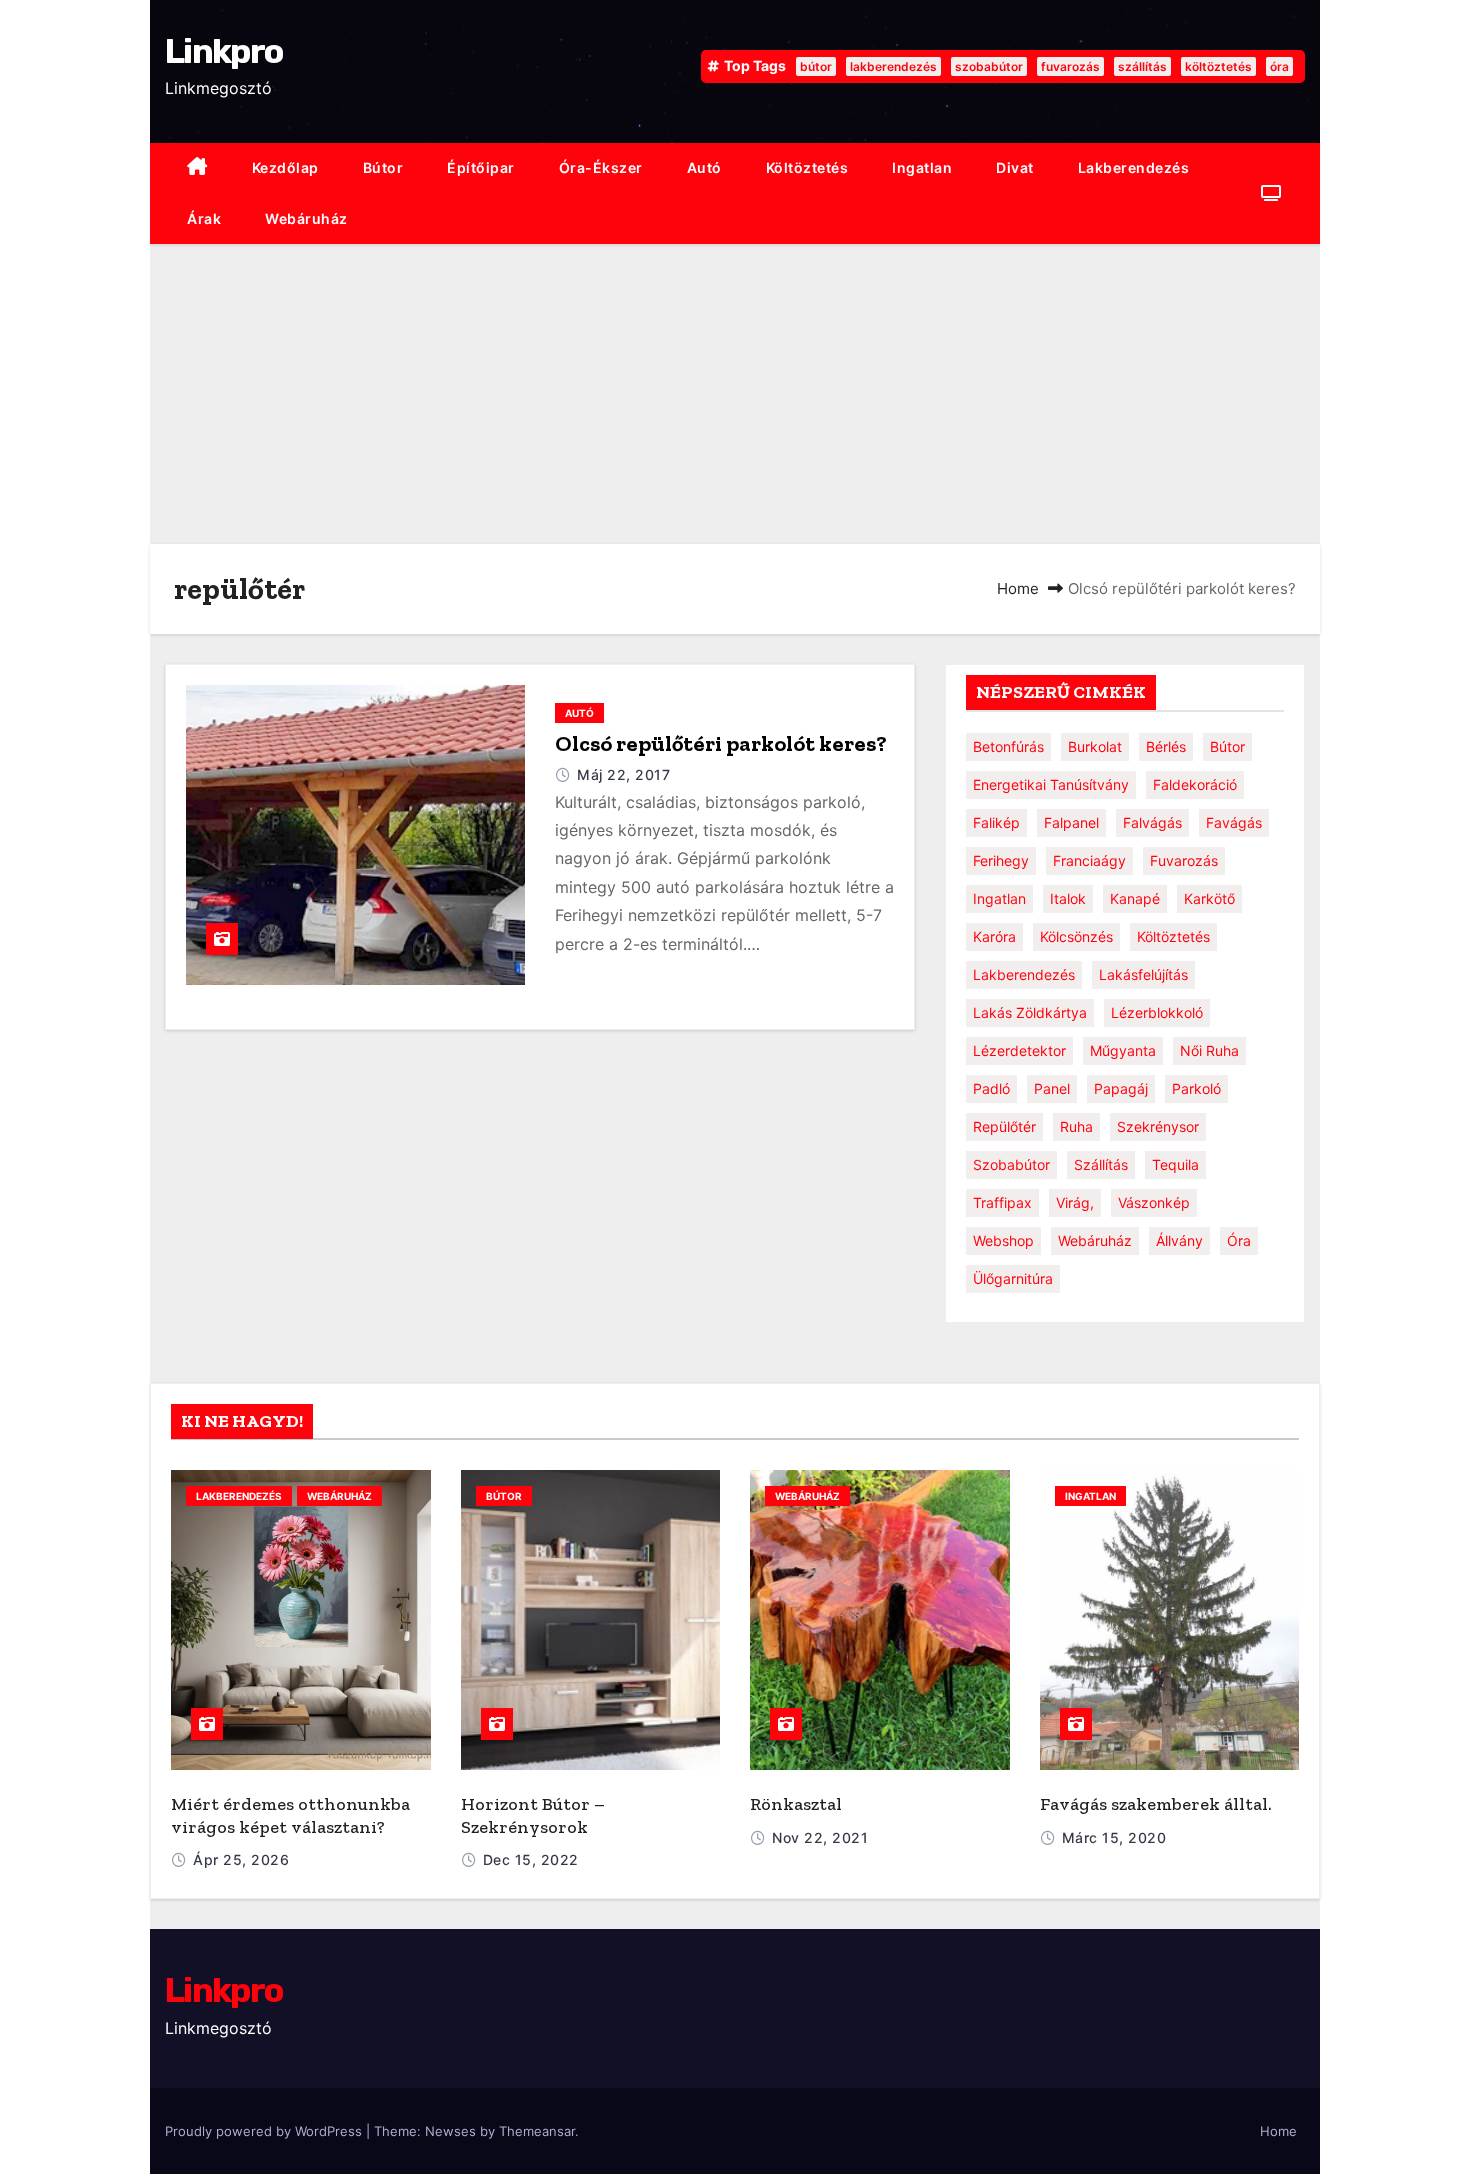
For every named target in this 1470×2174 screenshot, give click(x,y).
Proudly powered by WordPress (265, 2131)
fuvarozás (1070, 66)
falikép (996, 822)
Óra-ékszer (601, 167)
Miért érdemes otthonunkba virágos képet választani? (290, 1815)
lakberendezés (893, 66)
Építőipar (481, 167)
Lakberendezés (1134, 167)
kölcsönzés (1076, 936)
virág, (1075, 1202)
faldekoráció (1195, 784)
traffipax (1002, 1202)
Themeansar (537, 2131)
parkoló (1196, 1088)
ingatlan (922, 167)
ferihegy (1001, 860)
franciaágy (1089, 860)
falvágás (1152, 822)
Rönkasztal (796, 1804)
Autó (704, 167)
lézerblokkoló (1157, 1012)
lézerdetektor (1019, 1050)
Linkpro (223, 51)
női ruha (1209, 1050)
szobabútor (989, 66)
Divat (1015, 167)
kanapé (1135, 898)
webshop (1003, 1240)
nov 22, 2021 (820, 1837)
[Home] (197, 168)
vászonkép (1154, 1202)
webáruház (306, 218)
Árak (204, 218)
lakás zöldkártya (1030, 1012)
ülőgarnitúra (1013, 1278)
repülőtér (1004, 1126)
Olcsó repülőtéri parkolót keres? (721, 743)
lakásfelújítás (1143, 974)
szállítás (1142, 66)
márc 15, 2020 (1114, 1837)
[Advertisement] (735, 394)
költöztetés (1218, 66)
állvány (1179, 1240)
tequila (1175, 1164)
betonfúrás (1008, 746)
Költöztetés (807, 167)
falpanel (1071, 822)
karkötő (1209, 898)
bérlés (1166, 746)
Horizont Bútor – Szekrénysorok (533, 1815)
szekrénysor (1158, 1126)
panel (1052, 1088)
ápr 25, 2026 (241, 1859)
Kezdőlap (285, 167)
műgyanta (1123, 1050)
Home (1018, 588)
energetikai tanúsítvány (1051, 784)
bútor (816, 66)
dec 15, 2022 (531, 1859)
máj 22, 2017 (623, 774)
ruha (1076, 1126)
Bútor (383, 167)
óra (1279, 66)
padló (991, 1088)
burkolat (1095, 746)
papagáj (1121, 1088)
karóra (994, 936)
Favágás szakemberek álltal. (1156, 1804)
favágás (1234, 822)
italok (1068, 898)
